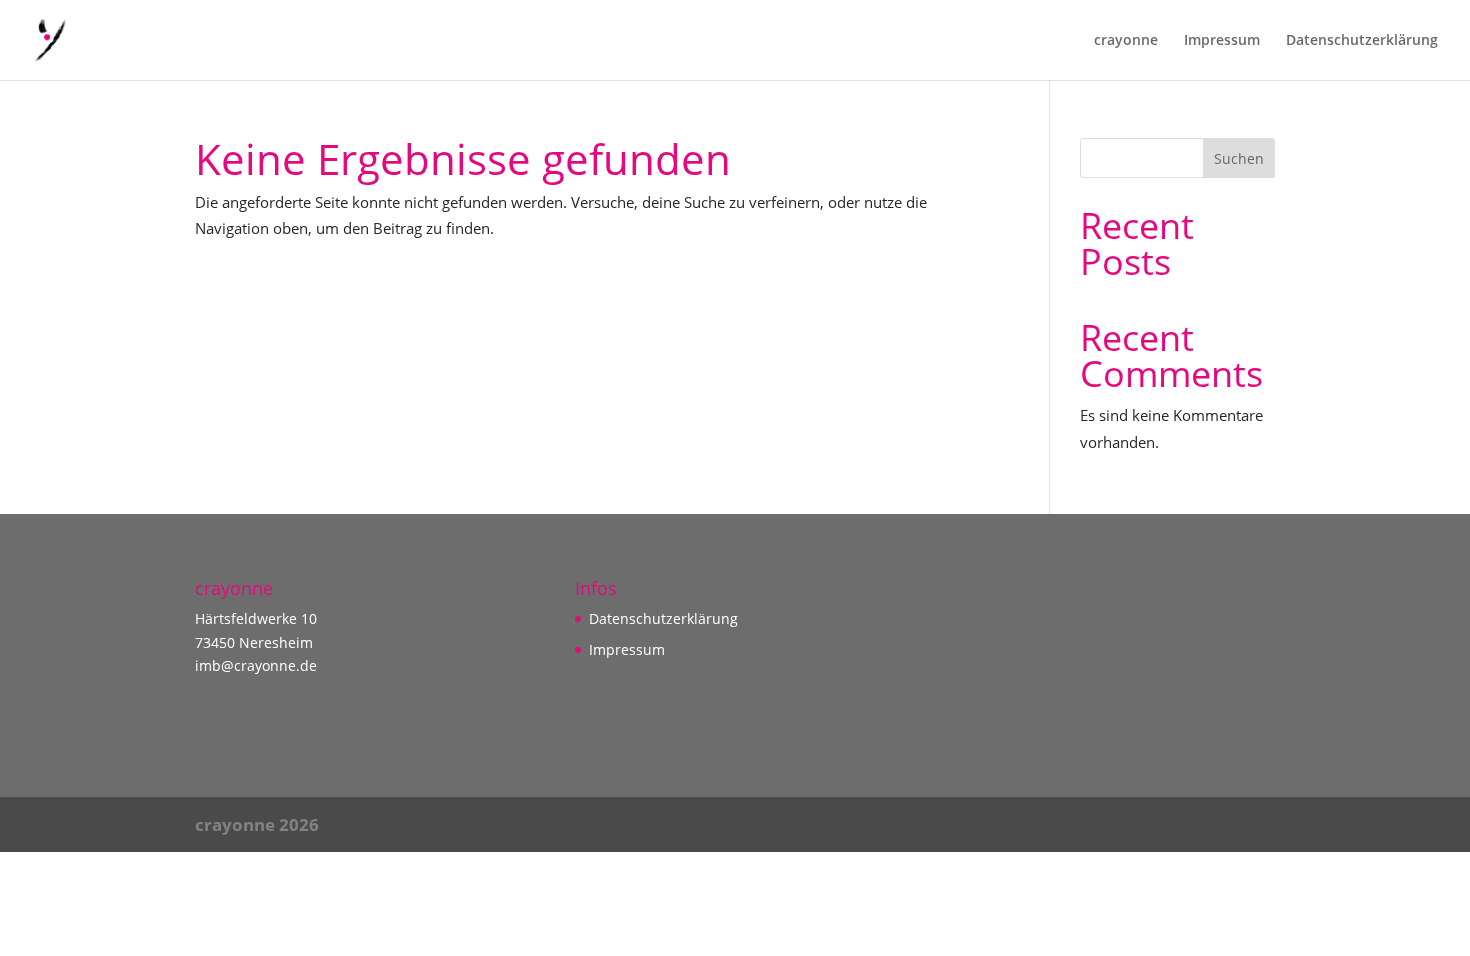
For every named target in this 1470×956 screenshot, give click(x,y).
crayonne (1126, 41)
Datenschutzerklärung (1362, 41)
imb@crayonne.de (256, 665)
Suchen (1239, 158)
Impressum (1222, 41)
